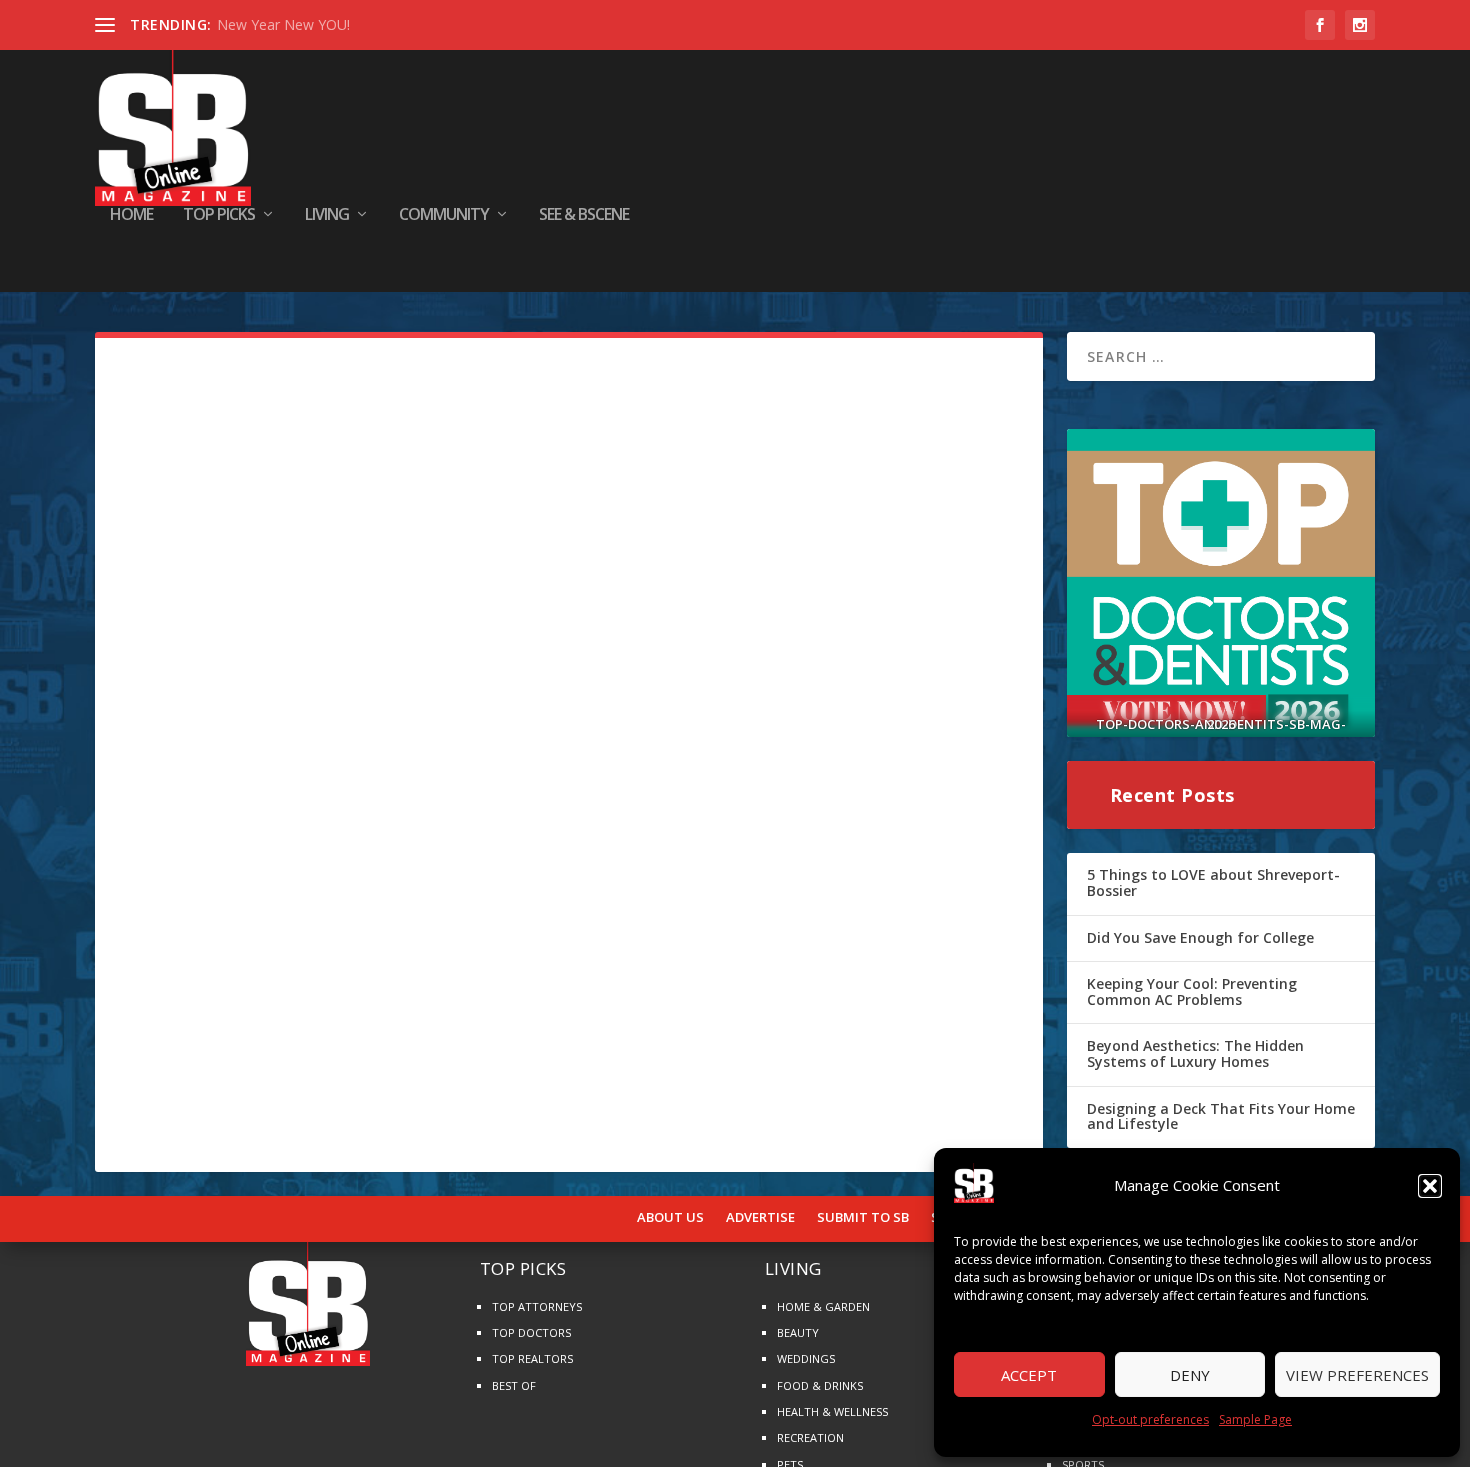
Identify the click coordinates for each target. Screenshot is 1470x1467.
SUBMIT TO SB (863, 1218)
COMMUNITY (444, 215)
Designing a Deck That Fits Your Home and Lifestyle (1221, 1116)
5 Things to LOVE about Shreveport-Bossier (1213, 882)
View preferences (1357, 1375)
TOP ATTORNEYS (537, 1306)
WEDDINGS (806, 1358)
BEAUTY (798, 1332)
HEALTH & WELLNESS (832, 1411)
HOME (131, 215)
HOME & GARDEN (823, 1306)
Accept (1029, 1375)
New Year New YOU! (283, 24)
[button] (1430, 1186)
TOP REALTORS (532, 1358)
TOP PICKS (219, 215)
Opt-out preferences (1150, 1419)
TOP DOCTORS (531, 1332)
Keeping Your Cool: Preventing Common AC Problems (1192, 991)
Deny (1190, 1375)
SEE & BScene (584, 215)
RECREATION (810, 1437)
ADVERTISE (760, 1218)
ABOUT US (670, 1218)
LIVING (327, 215)
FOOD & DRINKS (820, 1385)
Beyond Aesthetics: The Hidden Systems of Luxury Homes (1195, 1053)
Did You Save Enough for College (1200, 937)
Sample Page (1255, 1419)
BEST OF (514, 1385)
